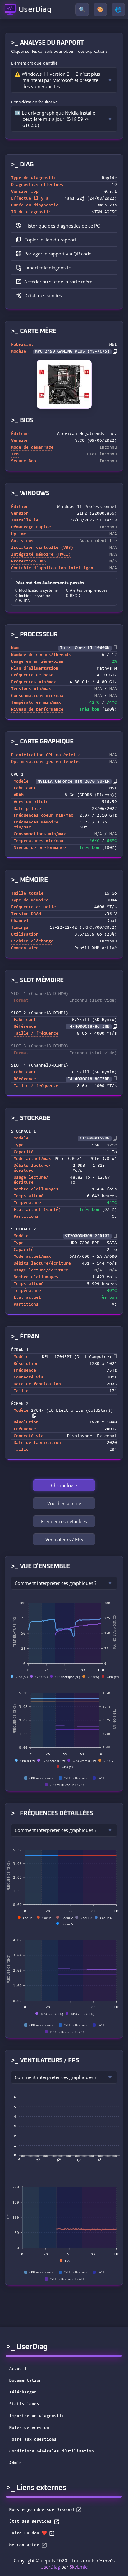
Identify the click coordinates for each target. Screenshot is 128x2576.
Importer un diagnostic (37, 2416)
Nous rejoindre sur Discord (42, 2510)
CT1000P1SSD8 (95, 1139)
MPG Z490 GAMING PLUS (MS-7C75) (72, 352)
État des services (30, 2522)
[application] (64, 1635)
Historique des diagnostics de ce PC (62, 226)
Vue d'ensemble (64, 1503)
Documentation (25, 2381)
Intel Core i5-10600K (85, 648)
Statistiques (24, 2404)
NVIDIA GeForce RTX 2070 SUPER (74, 782)
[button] (64, 240)
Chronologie (64, 1485)
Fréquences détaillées (64, 1521)
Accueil (18, 2369)
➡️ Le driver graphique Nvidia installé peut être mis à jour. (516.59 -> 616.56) (55, 119)
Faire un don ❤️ (28, 2533)
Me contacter (24, 2545)
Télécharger (23, 2393)
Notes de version (29, 2428)
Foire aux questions (33, 2440)
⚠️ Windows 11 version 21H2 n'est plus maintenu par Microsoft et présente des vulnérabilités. (57, 80)
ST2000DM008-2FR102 (87, 1236)
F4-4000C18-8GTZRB (89, 1027)
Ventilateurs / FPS (64, 1539)
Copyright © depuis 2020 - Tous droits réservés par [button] (64, 2564)
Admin (16, 2463)
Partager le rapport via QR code (58, 254)
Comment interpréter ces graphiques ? (55, 1583)
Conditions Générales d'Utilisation (52, 2452)
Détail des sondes (43, 295)
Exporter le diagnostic (47, 268)
